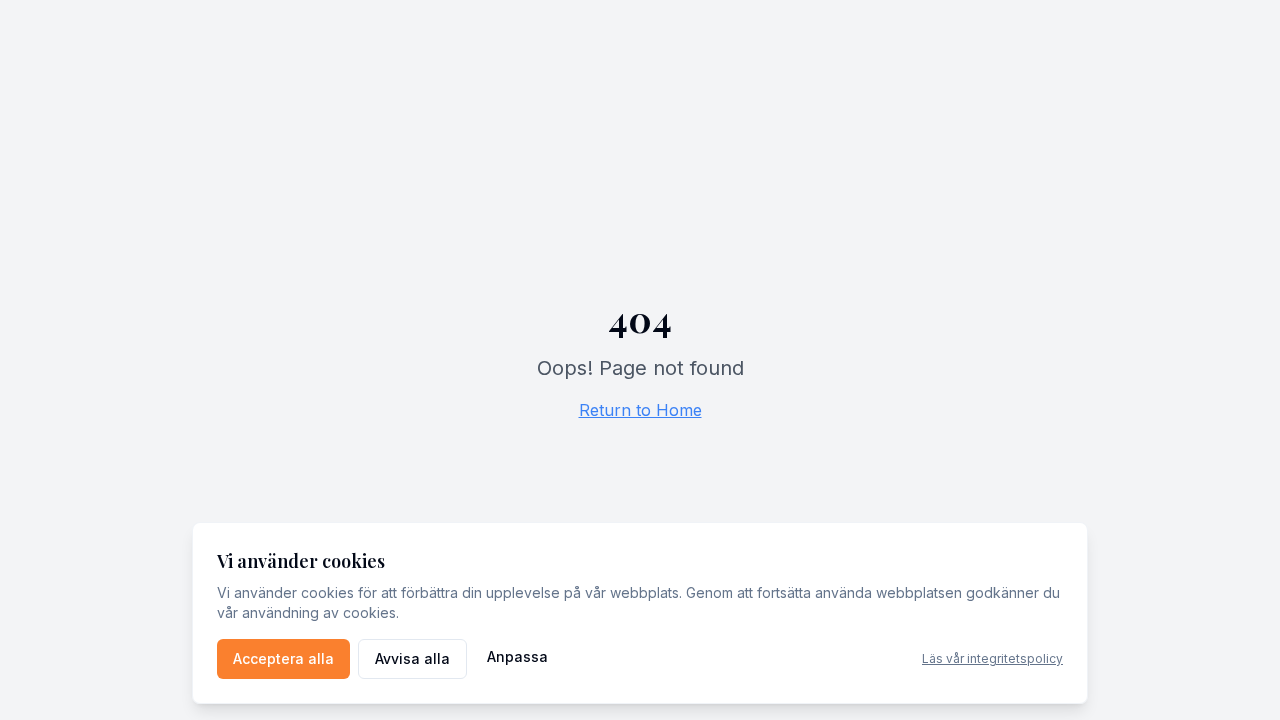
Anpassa (517, 656)
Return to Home (640, 410)
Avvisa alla (412, 658)
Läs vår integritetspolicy (992, 658)
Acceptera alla (283, 658)
